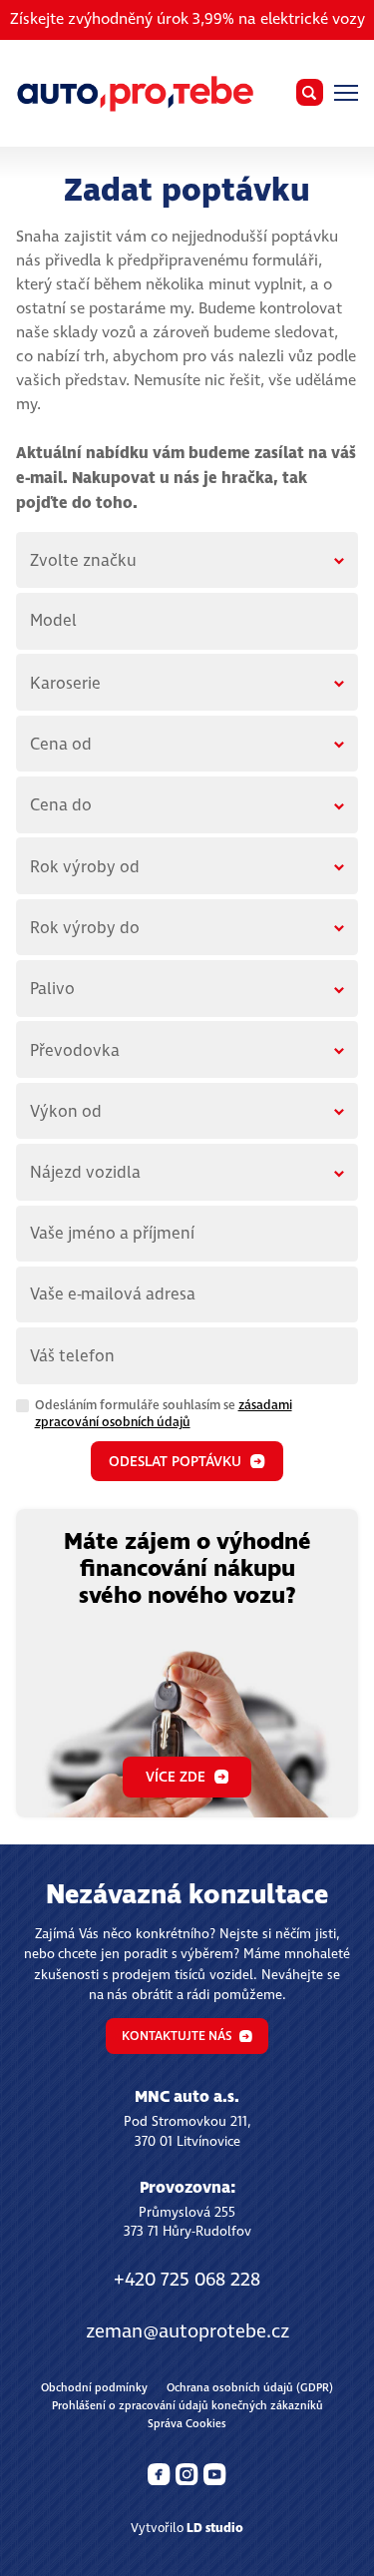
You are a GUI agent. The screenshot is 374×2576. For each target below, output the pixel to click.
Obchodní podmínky (94, 2388)
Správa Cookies (187, 2424)
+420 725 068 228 (187, 2280)
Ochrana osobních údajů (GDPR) (250, 2388)
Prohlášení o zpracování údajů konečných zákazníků (187, 2406)
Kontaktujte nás (177, 2037)
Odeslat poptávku (175, 1462)
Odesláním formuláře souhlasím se (164, 1415)
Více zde (176, 1778)
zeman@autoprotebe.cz (187, 2332)
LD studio (215, 2529)
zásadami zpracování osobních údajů (164, 1414)
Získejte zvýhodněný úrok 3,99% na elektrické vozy (187, 19)
